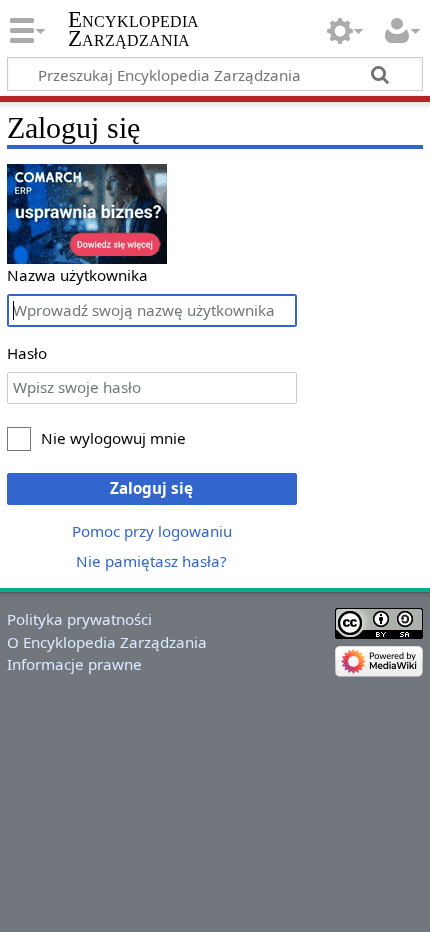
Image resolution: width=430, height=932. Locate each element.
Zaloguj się (151, 488)
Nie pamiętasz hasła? (151, 561)
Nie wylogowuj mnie (113, 438)
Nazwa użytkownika (77, 275)
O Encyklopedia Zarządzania (107, 642)
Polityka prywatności (79, 619)
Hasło (27, 353)
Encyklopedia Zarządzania (133, 29)
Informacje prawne (74, 664)
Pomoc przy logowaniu (152, 531)
